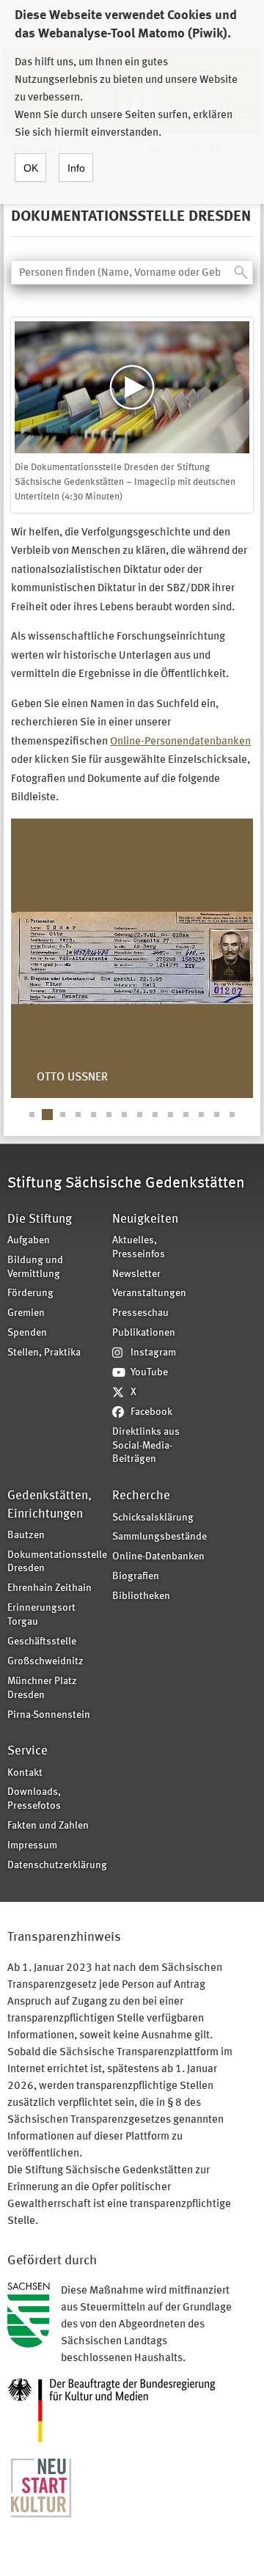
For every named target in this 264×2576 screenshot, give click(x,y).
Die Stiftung (40, 1219)
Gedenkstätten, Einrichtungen (49, 1505)
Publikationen (144, 1333)
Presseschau (140, 1313)
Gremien (26, 1313)
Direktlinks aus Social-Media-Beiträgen (146, 1446)
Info (76, 168)
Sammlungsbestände (159, 1537)
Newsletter (136, 1274)
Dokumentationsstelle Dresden (55, 1562)
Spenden (27, 1333)
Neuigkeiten (145, 1219)
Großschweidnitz (45, 1662)
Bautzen (26, 1536)
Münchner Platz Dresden (42, 1688)
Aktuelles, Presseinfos (139, 1248)
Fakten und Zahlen (48, 1826)
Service (27, 1751)
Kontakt (25, 1773)
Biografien (136, 1577)
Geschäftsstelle (42, 1642)
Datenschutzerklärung (55, 1866)
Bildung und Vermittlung (35, 1267)
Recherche (141, 1496)
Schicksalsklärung (153, 1518)
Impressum (32, 1846)
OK (31, 168)
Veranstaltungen (149, 1294)
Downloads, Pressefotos (34, 1799)
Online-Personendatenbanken (180, 742)
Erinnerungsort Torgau (41, 1615)
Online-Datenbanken (158, 1557)
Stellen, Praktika (44, 1353)
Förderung (30, 1294)
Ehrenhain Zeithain (49, 1588)
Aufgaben (29, 1241)
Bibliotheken (141, 1596)
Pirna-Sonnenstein (49, 1715)
